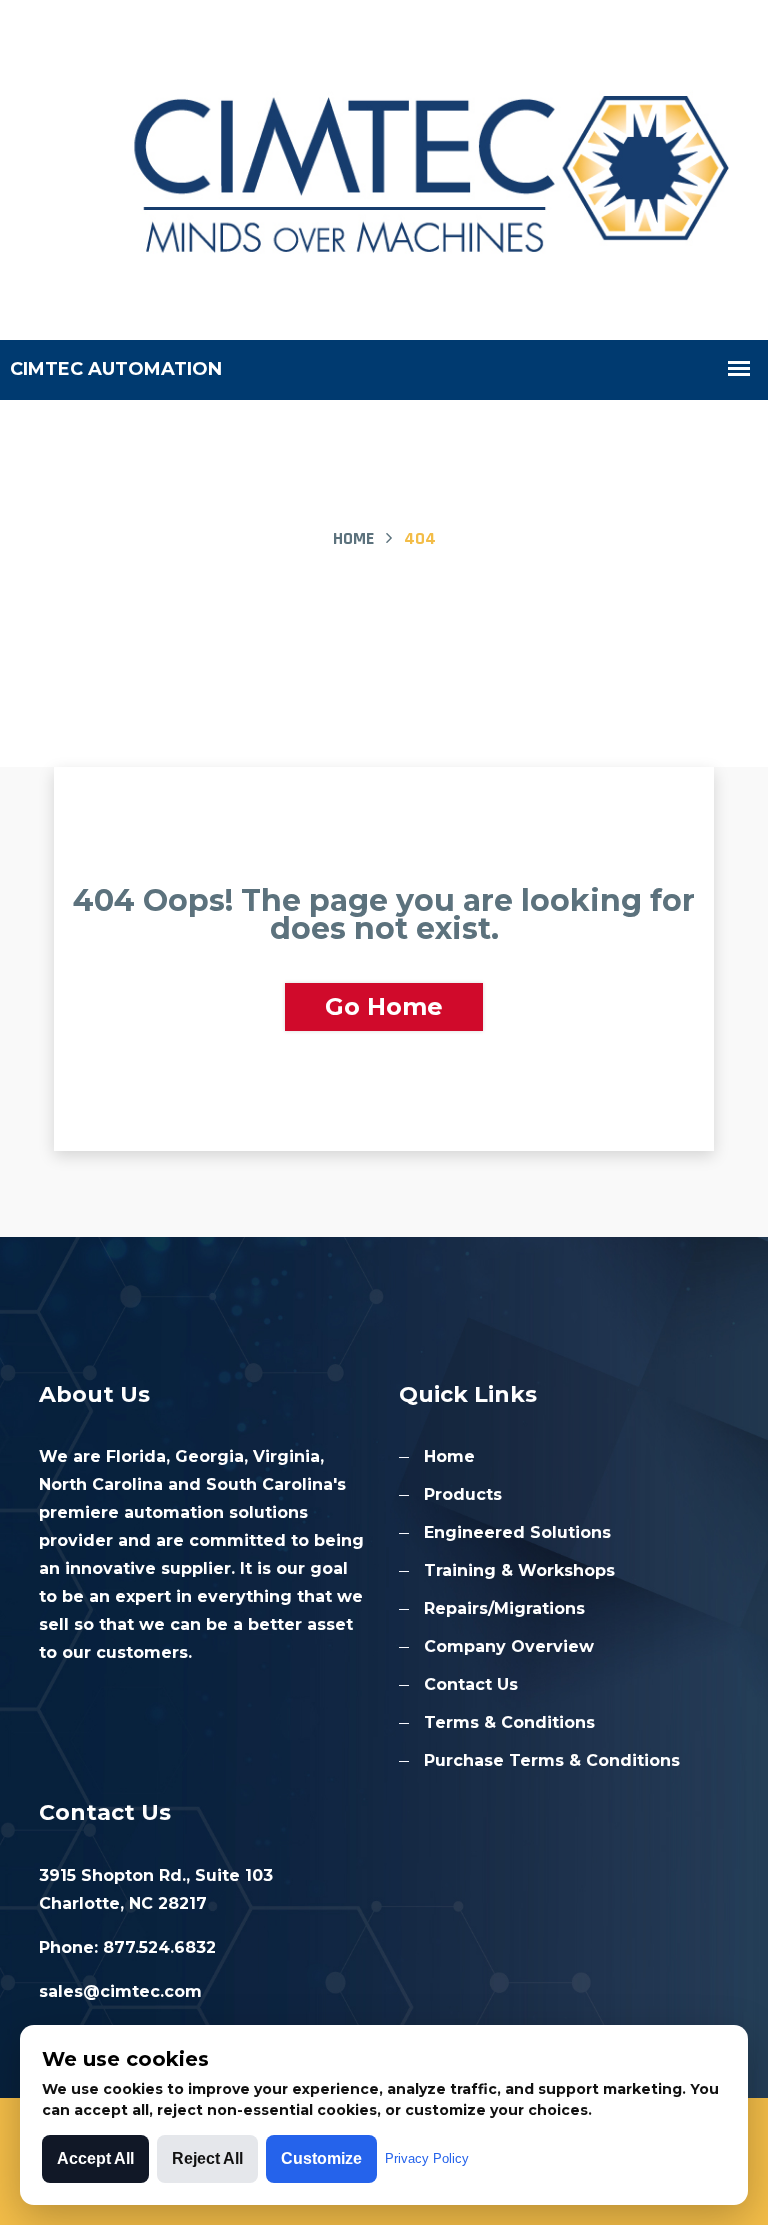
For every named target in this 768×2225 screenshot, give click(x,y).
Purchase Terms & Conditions (552, 1760)
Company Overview (509, 1646)
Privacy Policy (427, 2158)
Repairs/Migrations (504, 1608)
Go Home (384, 1006)
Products (463, 1494)
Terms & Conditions (509, 1722)
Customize (321, 2158)
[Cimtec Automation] (384, 168)
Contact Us (471, 1684)
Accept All (95, 2158)
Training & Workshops (519, 1570)
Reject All (207, 2158)
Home (353, 538)
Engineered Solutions (517, 1532)
